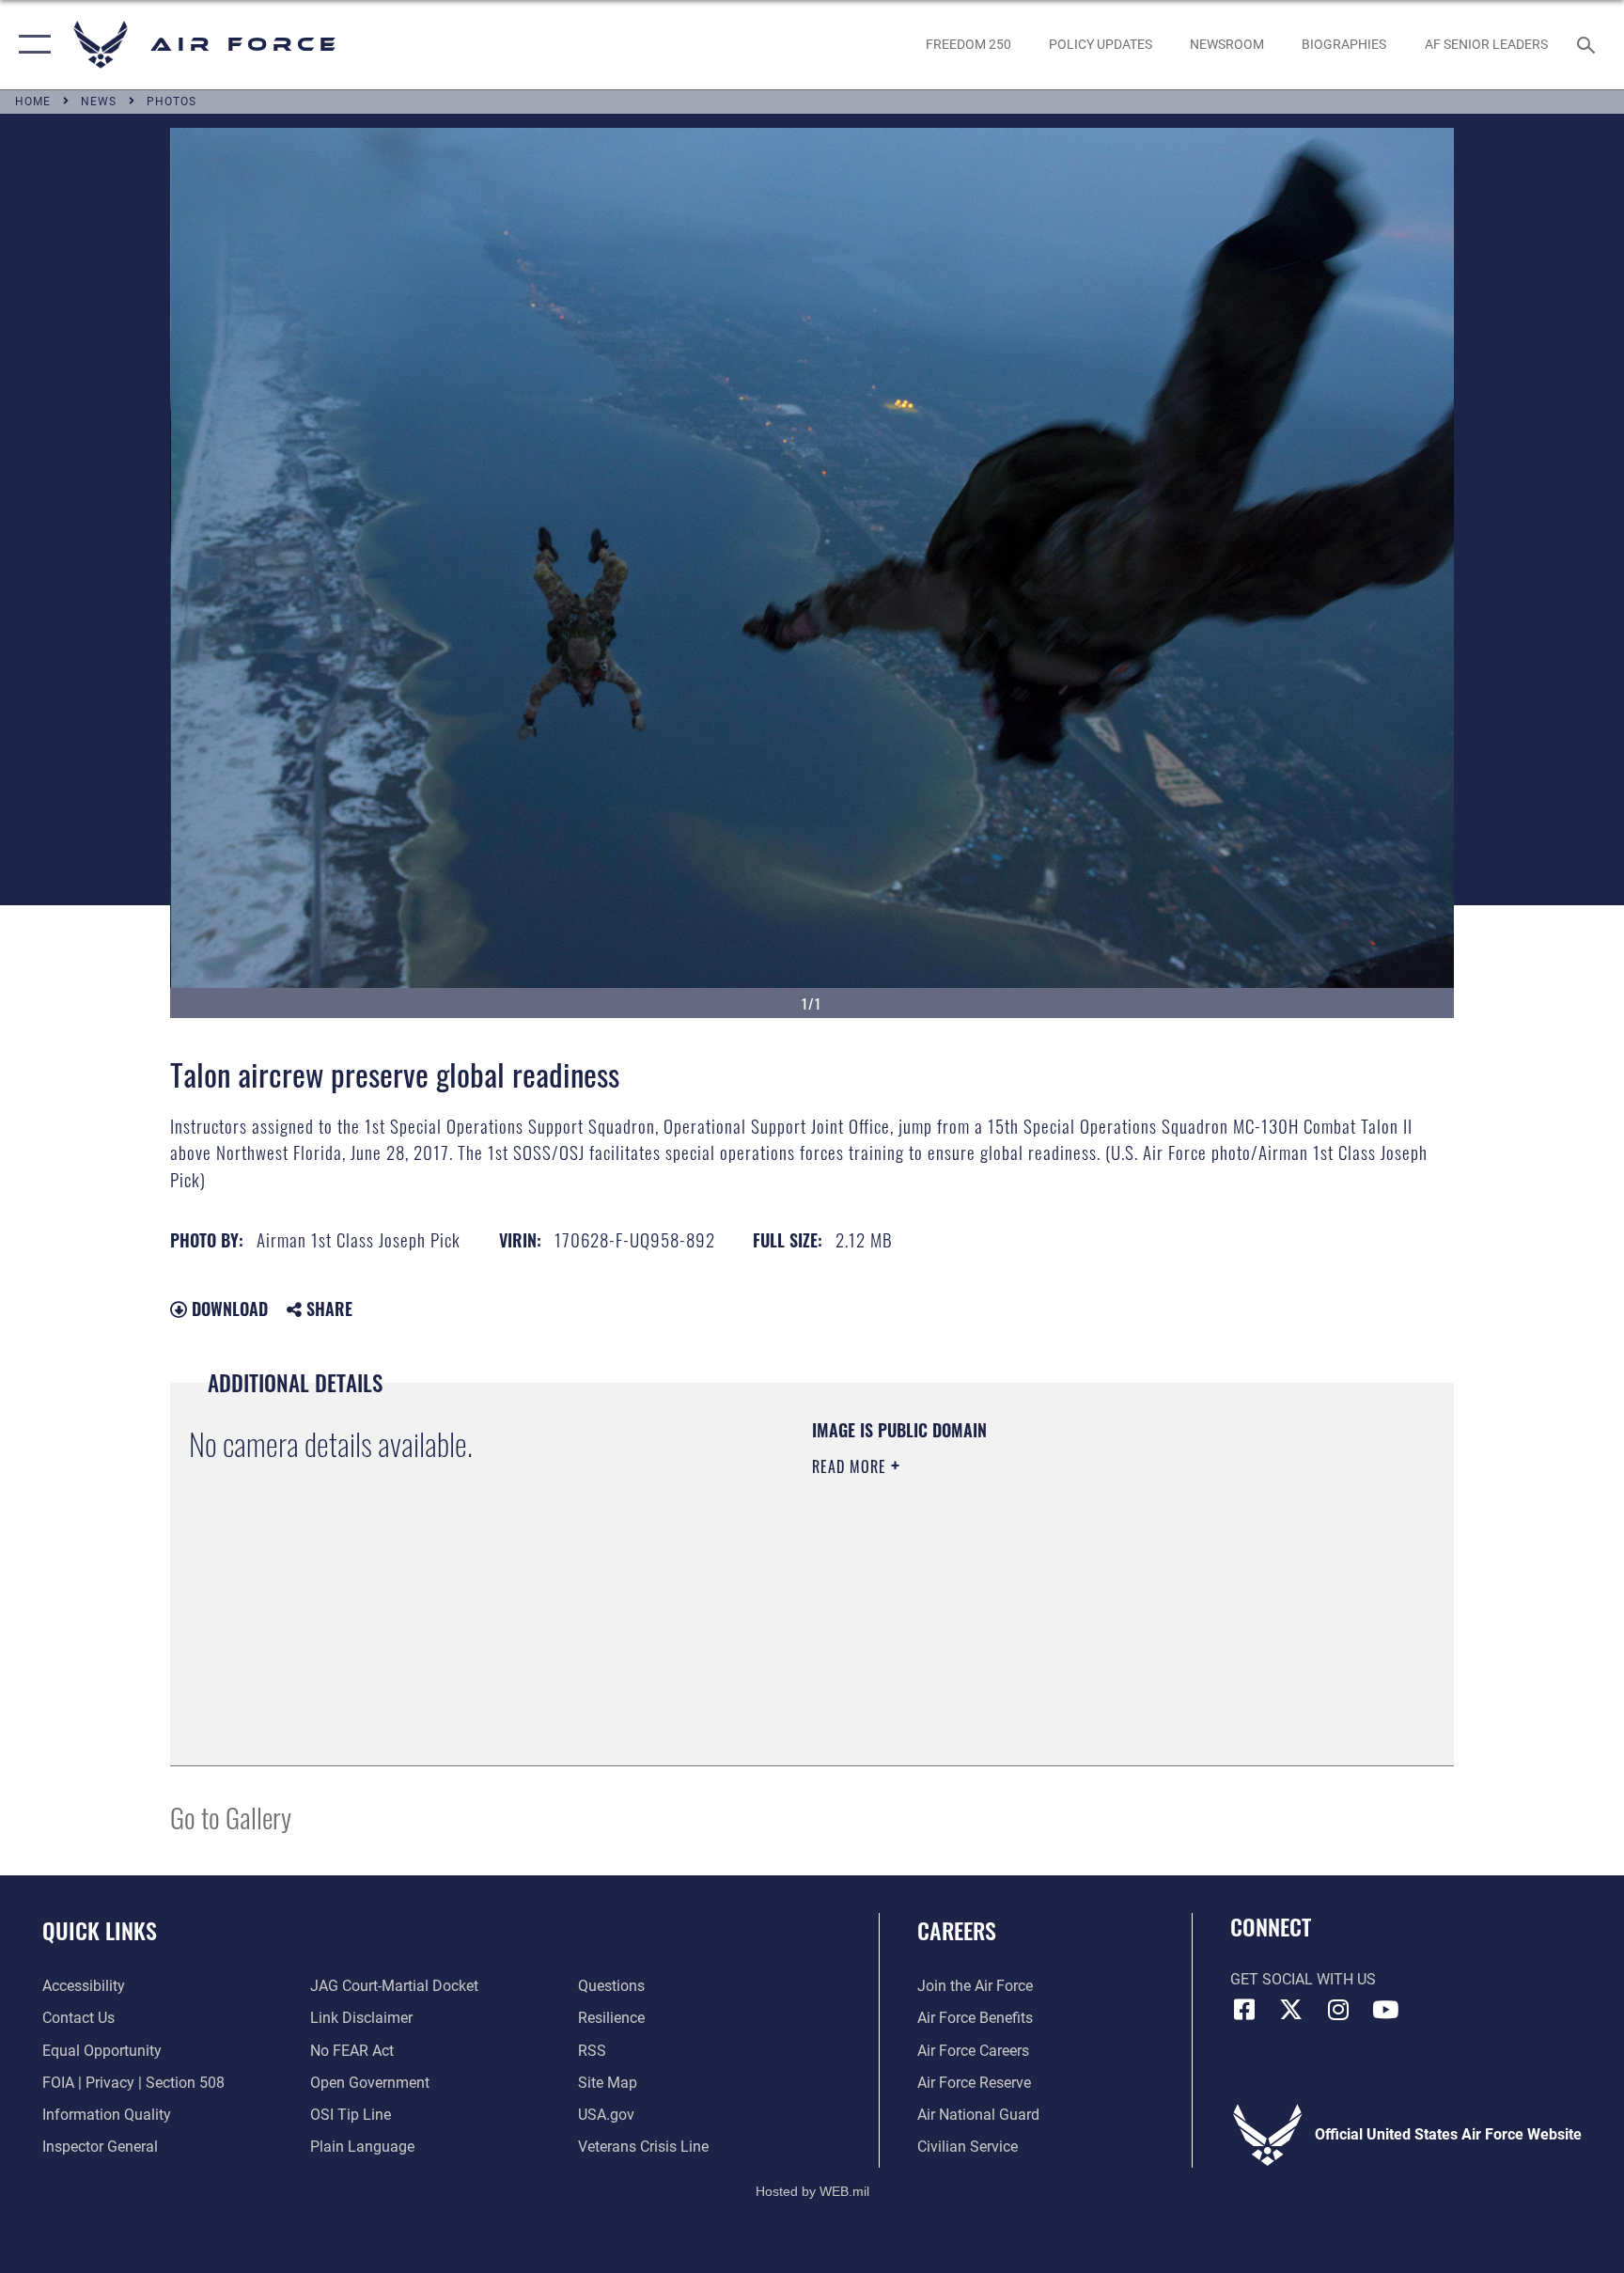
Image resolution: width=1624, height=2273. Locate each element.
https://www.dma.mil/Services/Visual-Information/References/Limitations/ (1032, 1586)
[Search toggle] (1588, 44)
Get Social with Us (1303, 1979)
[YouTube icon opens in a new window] (1385, 2010)
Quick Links (100, 1930)
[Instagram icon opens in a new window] (1338, 2010)
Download (227, 1309)
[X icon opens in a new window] (1291, 2010)
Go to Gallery (231, 1817)
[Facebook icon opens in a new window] (1244, 2010)
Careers (957, 1930)
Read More (851, 1466)
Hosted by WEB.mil (812, 2191)
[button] (31, 45)
